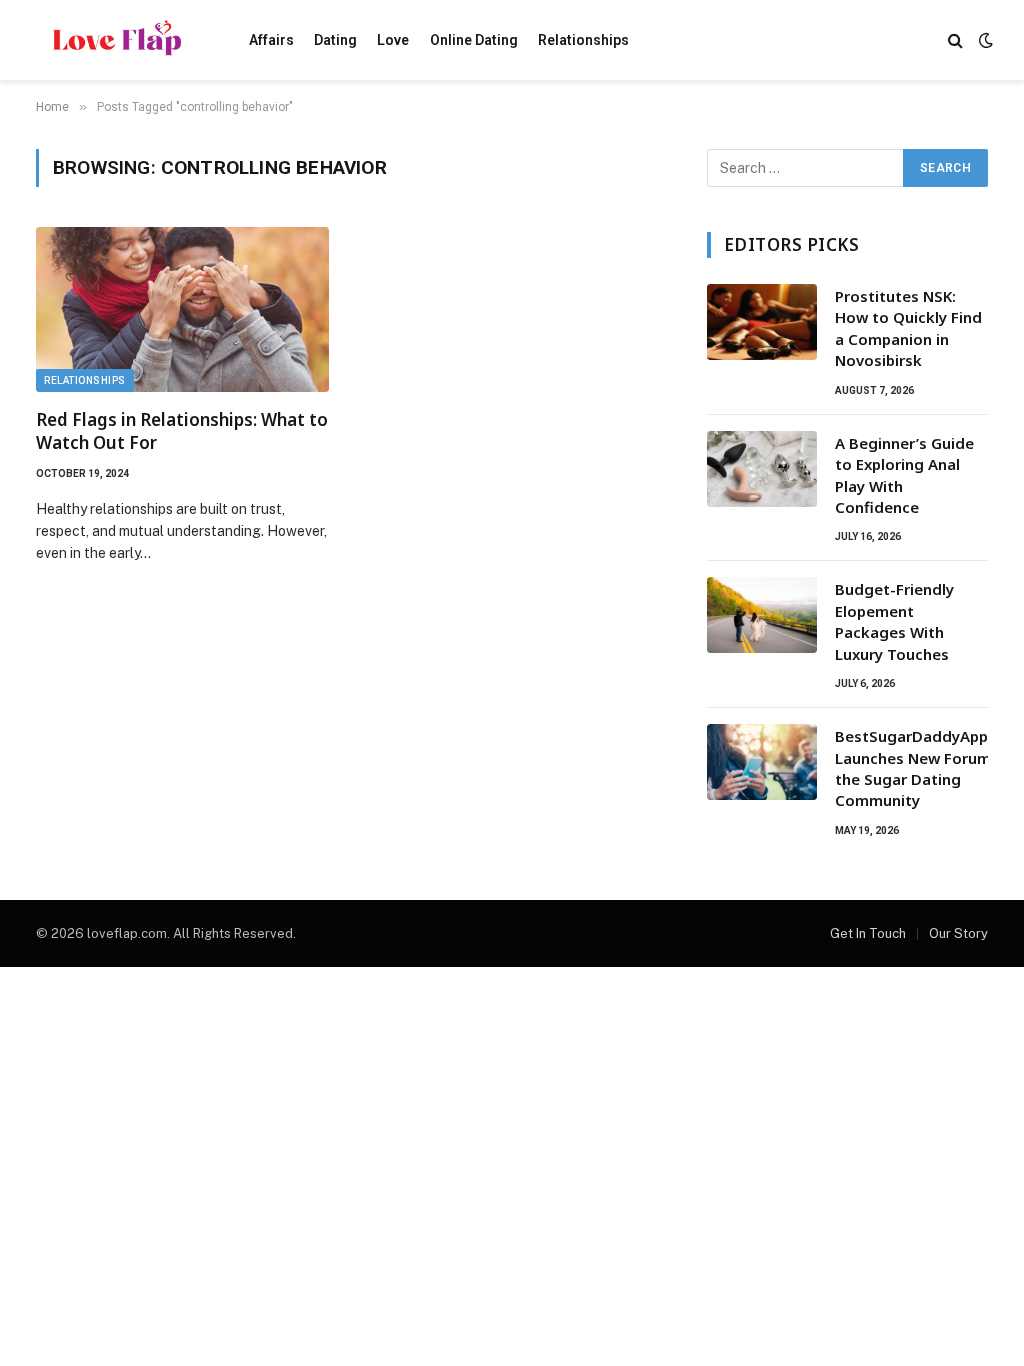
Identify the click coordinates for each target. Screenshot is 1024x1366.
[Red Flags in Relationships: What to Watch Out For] (182, 309)
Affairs (271, 40)
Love (393, 40)
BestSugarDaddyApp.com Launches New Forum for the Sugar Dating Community (929, 768)
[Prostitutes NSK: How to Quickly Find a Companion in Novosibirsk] (762, 322)
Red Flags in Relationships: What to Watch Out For (182, 431)
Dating (335, 40)
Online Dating (474, 40)
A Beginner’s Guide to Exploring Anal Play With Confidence (904, 475)
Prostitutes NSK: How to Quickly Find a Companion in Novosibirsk (908, 328)
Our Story (958, 933)
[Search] (955, 40)
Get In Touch (868, 933)
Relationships (583, 40)
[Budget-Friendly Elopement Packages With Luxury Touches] (762, 615)
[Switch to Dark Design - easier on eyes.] (984, 40)
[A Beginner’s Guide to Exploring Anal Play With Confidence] (762, 469)
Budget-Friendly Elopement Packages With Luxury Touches (894, 621)
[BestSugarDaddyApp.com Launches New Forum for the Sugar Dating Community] (762, 762)
